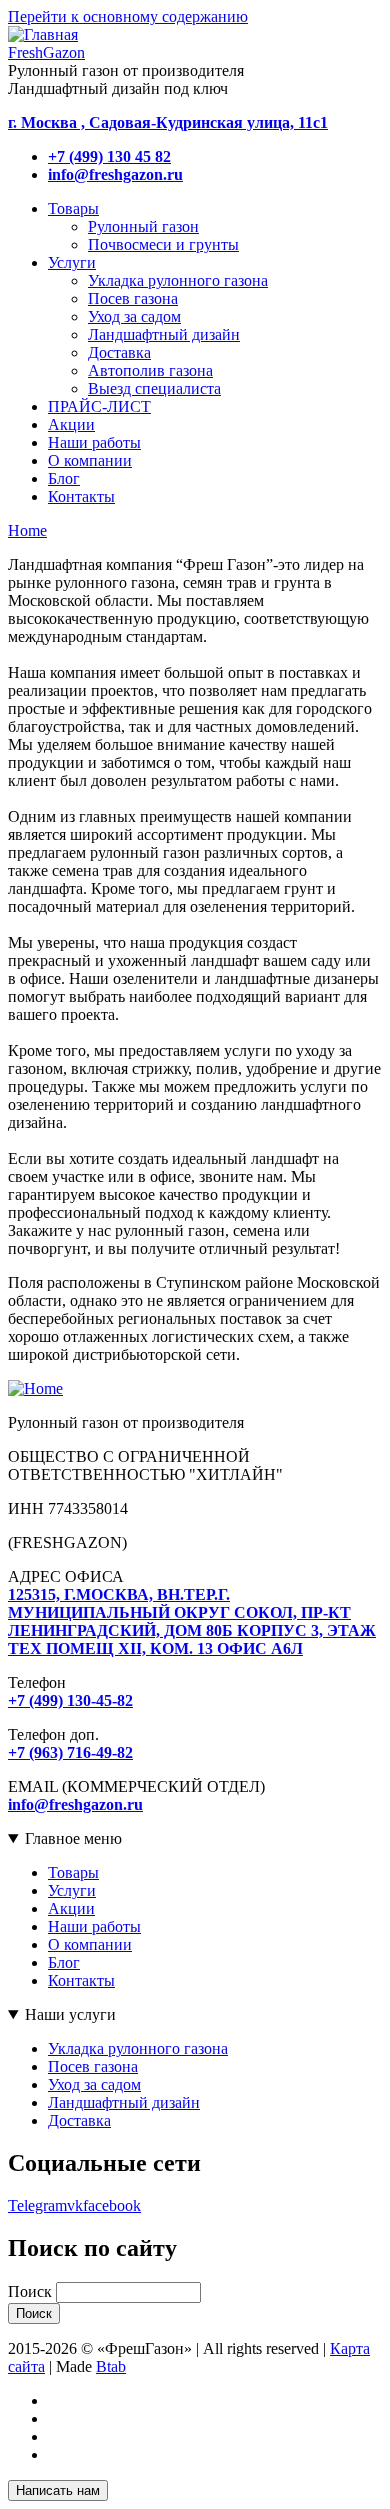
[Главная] (35, 1388)
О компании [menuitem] (90, 460)
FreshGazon (46, 52)
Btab (111, 2366)
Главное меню (73, 1838)
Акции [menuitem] (71, 424)
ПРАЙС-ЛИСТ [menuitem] (99, 406)
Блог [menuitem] (64, 478)
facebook (112, 2205)
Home (27, 530)
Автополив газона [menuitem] (150, 370)
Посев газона (93, 2066)
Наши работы (94, 1926)
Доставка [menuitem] (119, 352)
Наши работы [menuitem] (94, 442)
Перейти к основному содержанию (128, 16)
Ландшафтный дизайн (124, 2102)
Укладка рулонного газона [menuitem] (178, 280)
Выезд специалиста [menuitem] (154, 388)
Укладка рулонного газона (138, 2048)
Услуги (72, 1890)
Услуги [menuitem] (72, 262)
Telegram (37, 2205)
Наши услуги (70, 2014)
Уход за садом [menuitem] (134, 316)
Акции (71, 1908)
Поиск (30, 2291)
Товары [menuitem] (73, 208)
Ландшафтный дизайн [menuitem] (164, 334)
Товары (73, 1872)
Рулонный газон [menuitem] (143, 226)
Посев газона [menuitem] (133, 298)
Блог (64, 1962)
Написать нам (58, 2490)
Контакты (81, 1980)
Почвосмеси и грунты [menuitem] (163, 244)
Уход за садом (94, 2084)
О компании (90, 1944)
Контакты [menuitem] (81, 496)
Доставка (79, 2120)
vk (75, 2205)
